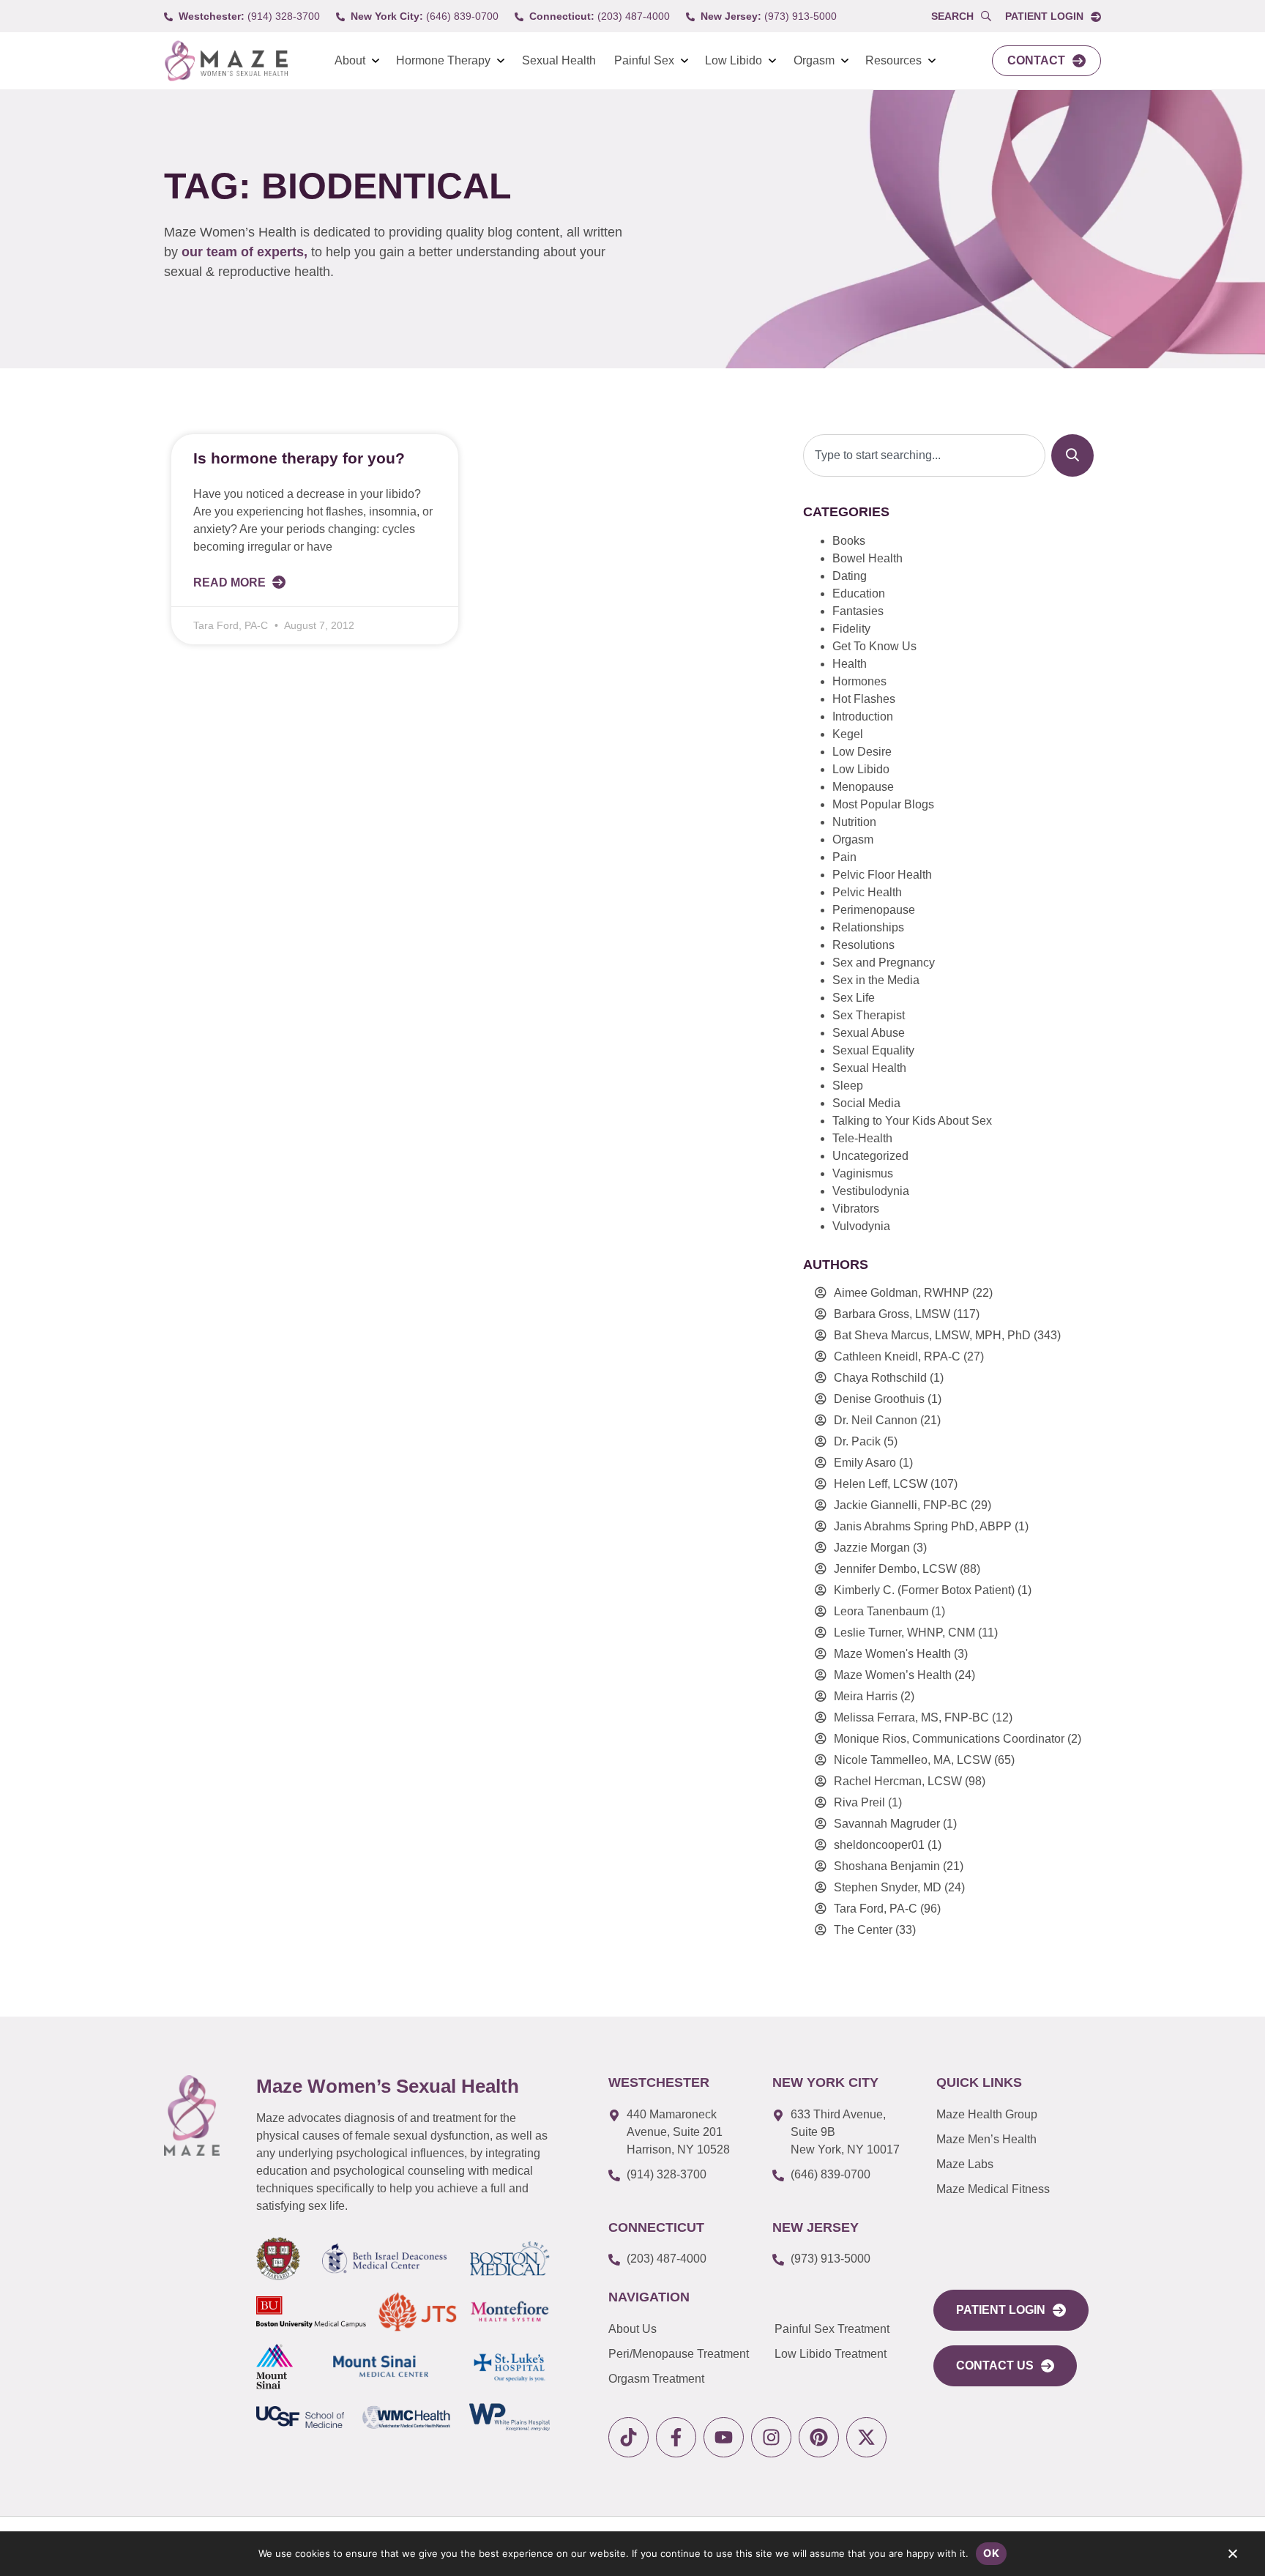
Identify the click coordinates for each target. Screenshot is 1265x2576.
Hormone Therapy (443, 60)
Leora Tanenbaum (881, 1611)
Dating (850, 576)
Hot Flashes (864, 699)
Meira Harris (866, 1696)
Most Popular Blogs (883, 804)
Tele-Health (862, 1138)
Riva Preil (859, 1802)
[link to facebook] (676, 2437)
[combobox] (924, 455)
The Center (863, 1930)
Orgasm (814, 60)
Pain (844, 857)
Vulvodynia (861, 1226)
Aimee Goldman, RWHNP (902, 1293)
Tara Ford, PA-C (876, 1909)
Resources (893, 60)
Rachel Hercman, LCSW (898, 1781)
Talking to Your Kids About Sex (912, 1121)
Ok (991, 2553)
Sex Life (854, 998)
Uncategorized (870, 1156)
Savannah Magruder (887, 1824)
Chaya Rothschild (880, 1378)
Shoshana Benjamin (887, 1866)
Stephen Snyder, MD (888, 1887)
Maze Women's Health (892, 1654)
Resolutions (863, 945)
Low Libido (734, 60)
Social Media (866, 1103)
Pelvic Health (867, 892)
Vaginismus (863, 1173)
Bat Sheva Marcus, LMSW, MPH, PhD (932, 1335)
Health (850, 664)
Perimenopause (874, 910)
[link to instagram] (771, 2437)
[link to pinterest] (819, 2437)
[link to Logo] (226, 61)
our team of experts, (246, 252)
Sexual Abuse (869, 1033)
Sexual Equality (873, 1050)
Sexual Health (559, 60)
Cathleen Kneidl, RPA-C (897, 1356)
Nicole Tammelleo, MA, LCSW (913, 1760)
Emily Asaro (865, 1463)
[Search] (1072, 455)
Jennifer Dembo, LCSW (895, 1569)
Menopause (863, 787)
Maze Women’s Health (893, 1675)
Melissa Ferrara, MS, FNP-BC (911, 1717)
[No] (1232, 2557)
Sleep (848, 1086)
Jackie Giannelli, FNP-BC (901, 1505)
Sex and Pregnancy (884, 963)
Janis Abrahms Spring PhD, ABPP (923, 1526)
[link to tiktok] (628, 2437)
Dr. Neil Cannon (876, 1420)
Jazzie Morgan (872, 1548)
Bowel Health (867, 558)
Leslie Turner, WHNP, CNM (904, 1633)
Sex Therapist (869, 1015)
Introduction (863, 716)
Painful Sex (644, 60)
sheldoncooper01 (879, 1845)
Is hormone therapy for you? (299, 458)
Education (859, 593)
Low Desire (862, 752)
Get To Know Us (874, 646)
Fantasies (858, 611)
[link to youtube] (724, 2437)
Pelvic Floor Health (882, 875)
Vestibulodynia (871, 1191)
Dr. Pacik (857, 1441)
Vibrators (856, 1209)
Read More (231, 582)
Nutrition (854, 822)
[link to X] (866, 2437)
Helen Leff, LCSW (881, 1484)
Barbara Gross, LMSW (892, 1314)
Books (849, 541)
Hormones (859, 681)
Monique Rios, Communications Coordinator (949, 1739)
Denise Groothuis (879, 1399)
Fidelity (851, 629)
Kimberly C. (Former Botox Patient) (924, 1590)
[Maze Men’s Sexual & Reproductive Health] (192, 2115)
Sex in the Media (876, 980)
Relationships (868, 927)
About (350, 60)
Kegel (848, 734)
